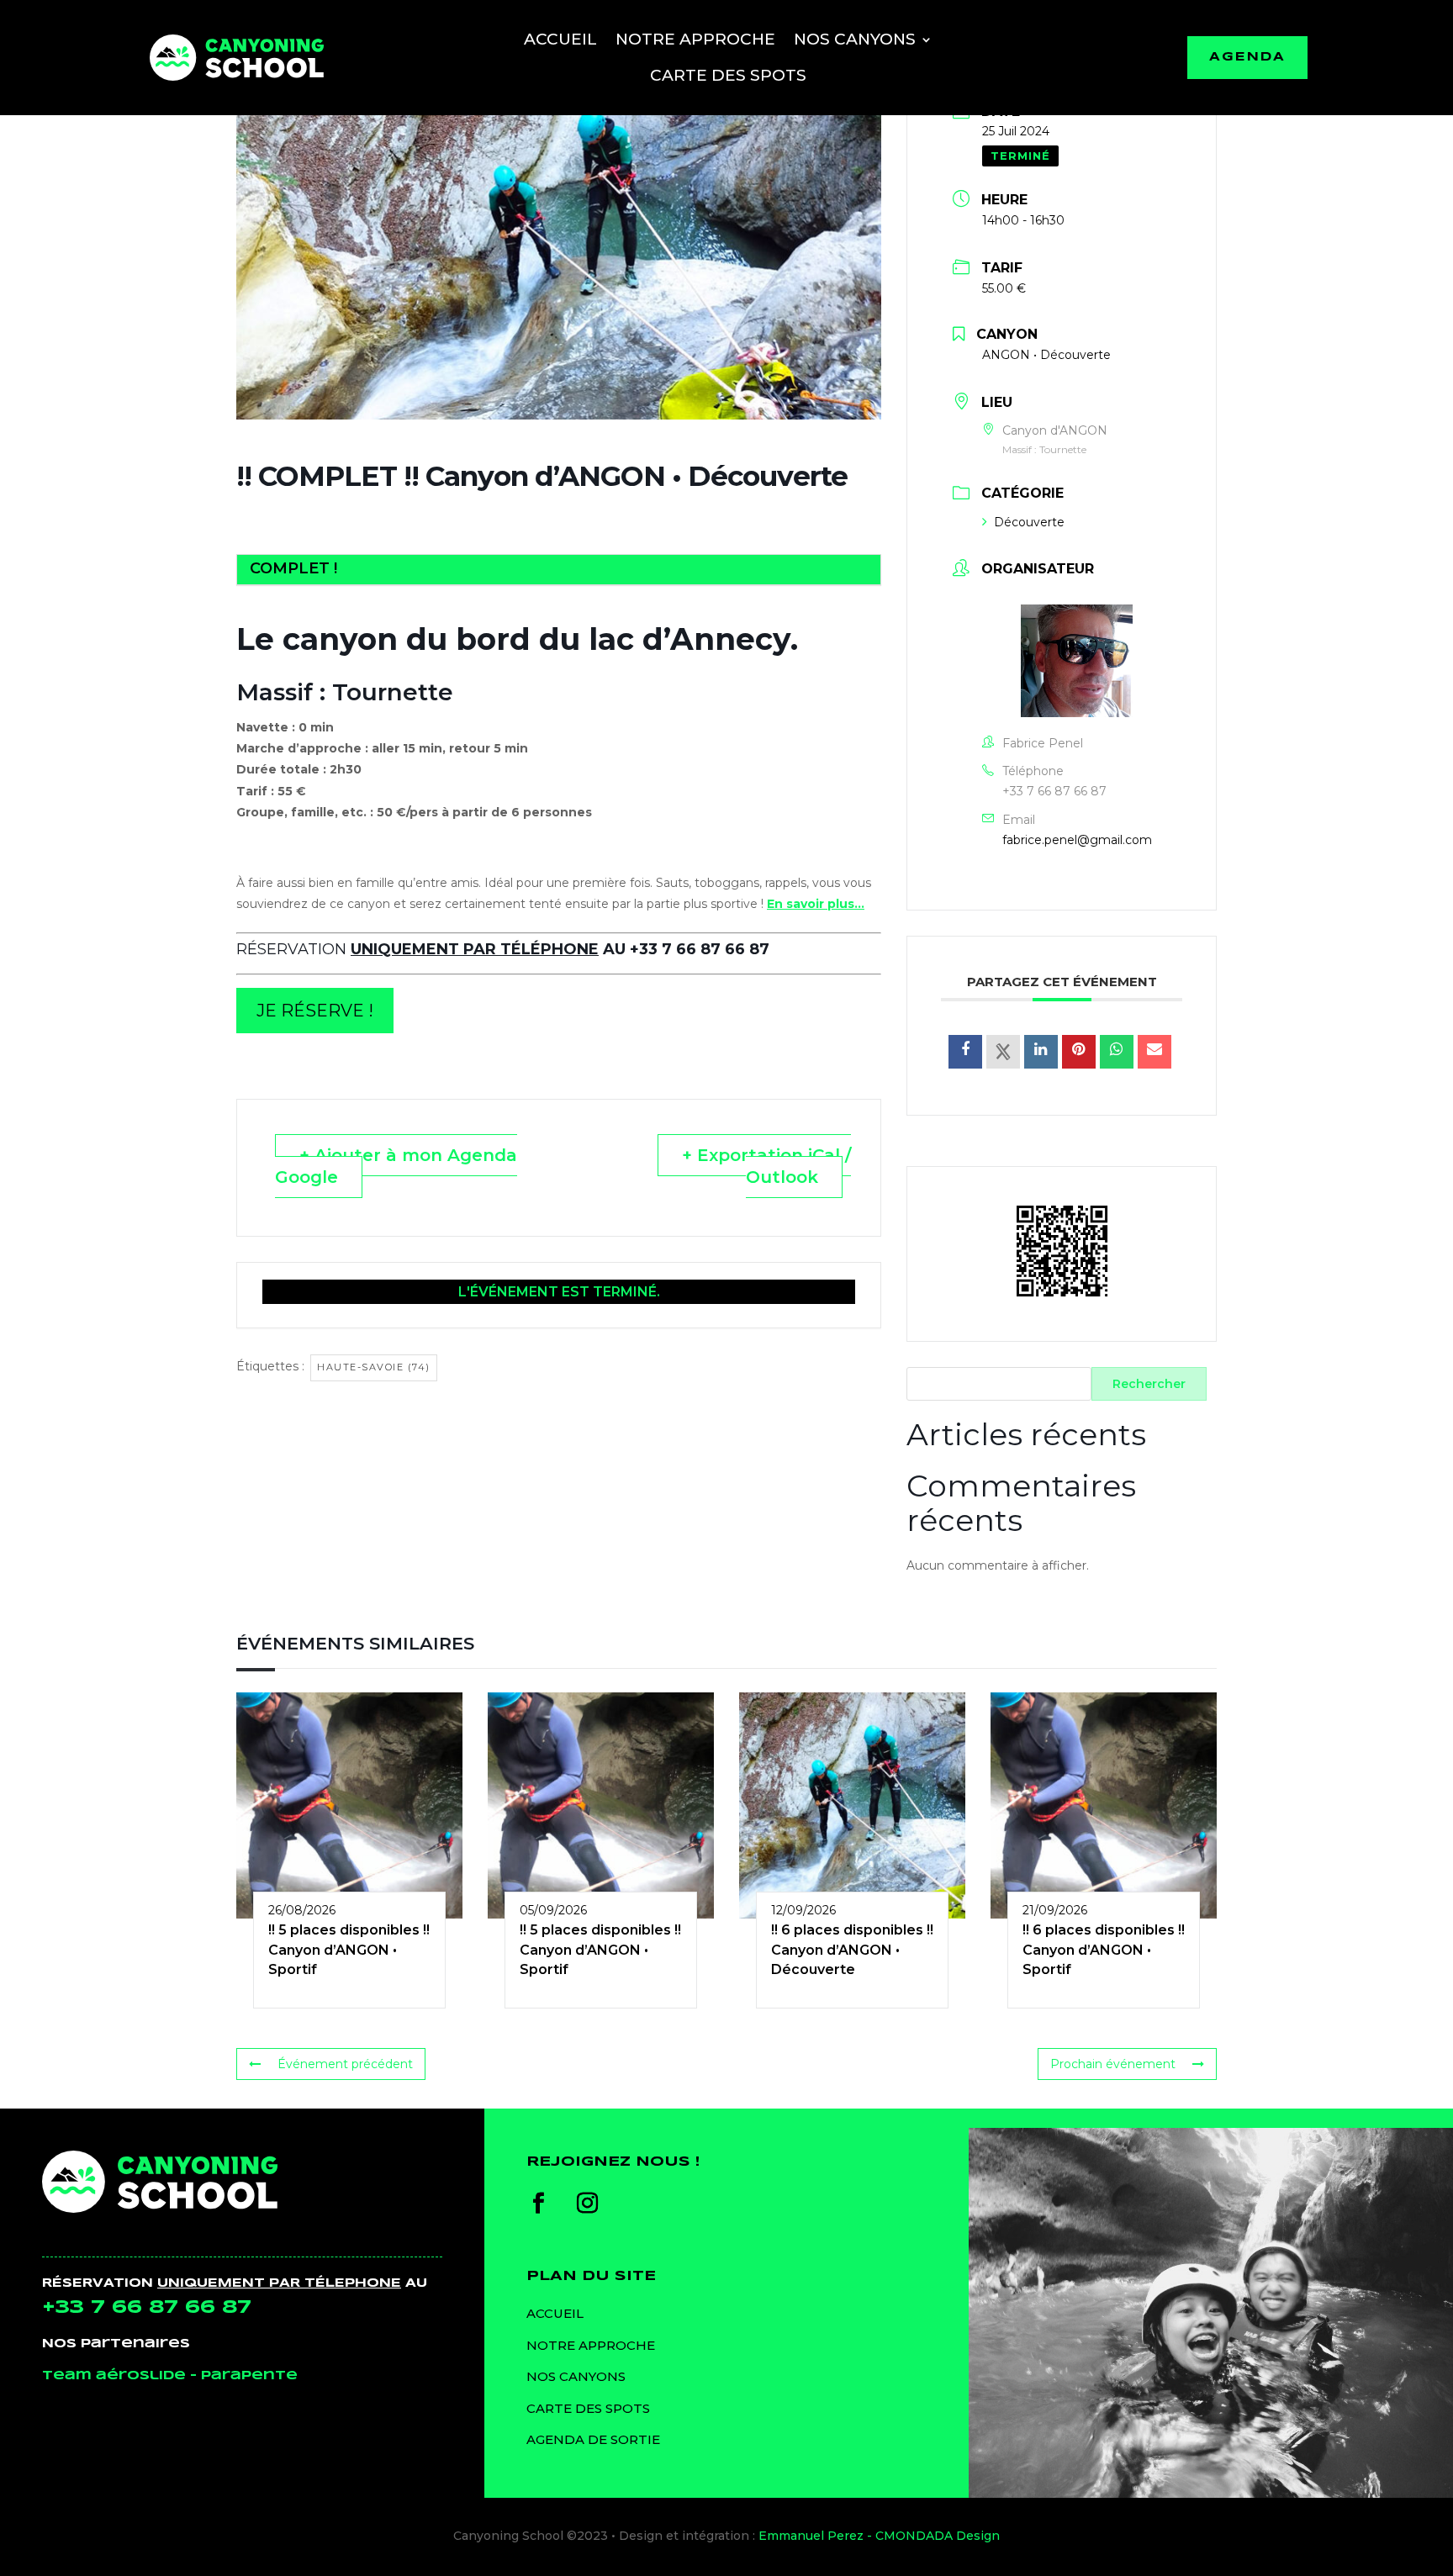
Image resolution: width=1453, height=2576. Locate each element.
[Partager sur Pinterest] (1079, 1052)
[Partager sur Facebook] (965, 1052)
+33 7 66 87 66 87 (1054, 791)
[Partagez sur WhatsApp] (1117, 1052)
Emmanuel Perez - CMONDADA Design (879, 2536)
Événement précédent (345, 2064)
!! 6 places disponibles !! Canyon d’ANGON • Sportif (1104, 1950)
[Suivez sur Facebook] (539, 2204)
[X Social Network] (1003, 1052)
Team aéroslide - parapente (170, 2376)
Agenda (1247, 58)
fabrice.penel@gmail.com (1077, 840)
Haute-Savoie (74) (374, 1367)
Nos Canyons (855, 39)
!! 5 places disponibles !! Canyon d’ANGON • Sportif (349, 1950)
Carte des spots (728, 75)
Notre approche (695, 39)
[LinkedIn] (1041, 1052)
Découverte (1029, 522)
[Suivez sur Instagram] (588, 2204)
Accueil (560, 39)
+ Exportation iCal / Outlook (766, 1166)
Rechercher (1149, 1384)
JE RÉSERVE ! (315, 1011)
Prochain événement (1113, 2064)
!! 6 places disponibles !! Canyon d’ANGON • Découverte (852, 1950)
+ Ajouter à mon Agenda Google (396, 1166)
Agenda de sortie (593, 2439)
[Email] (1154, 1052)
